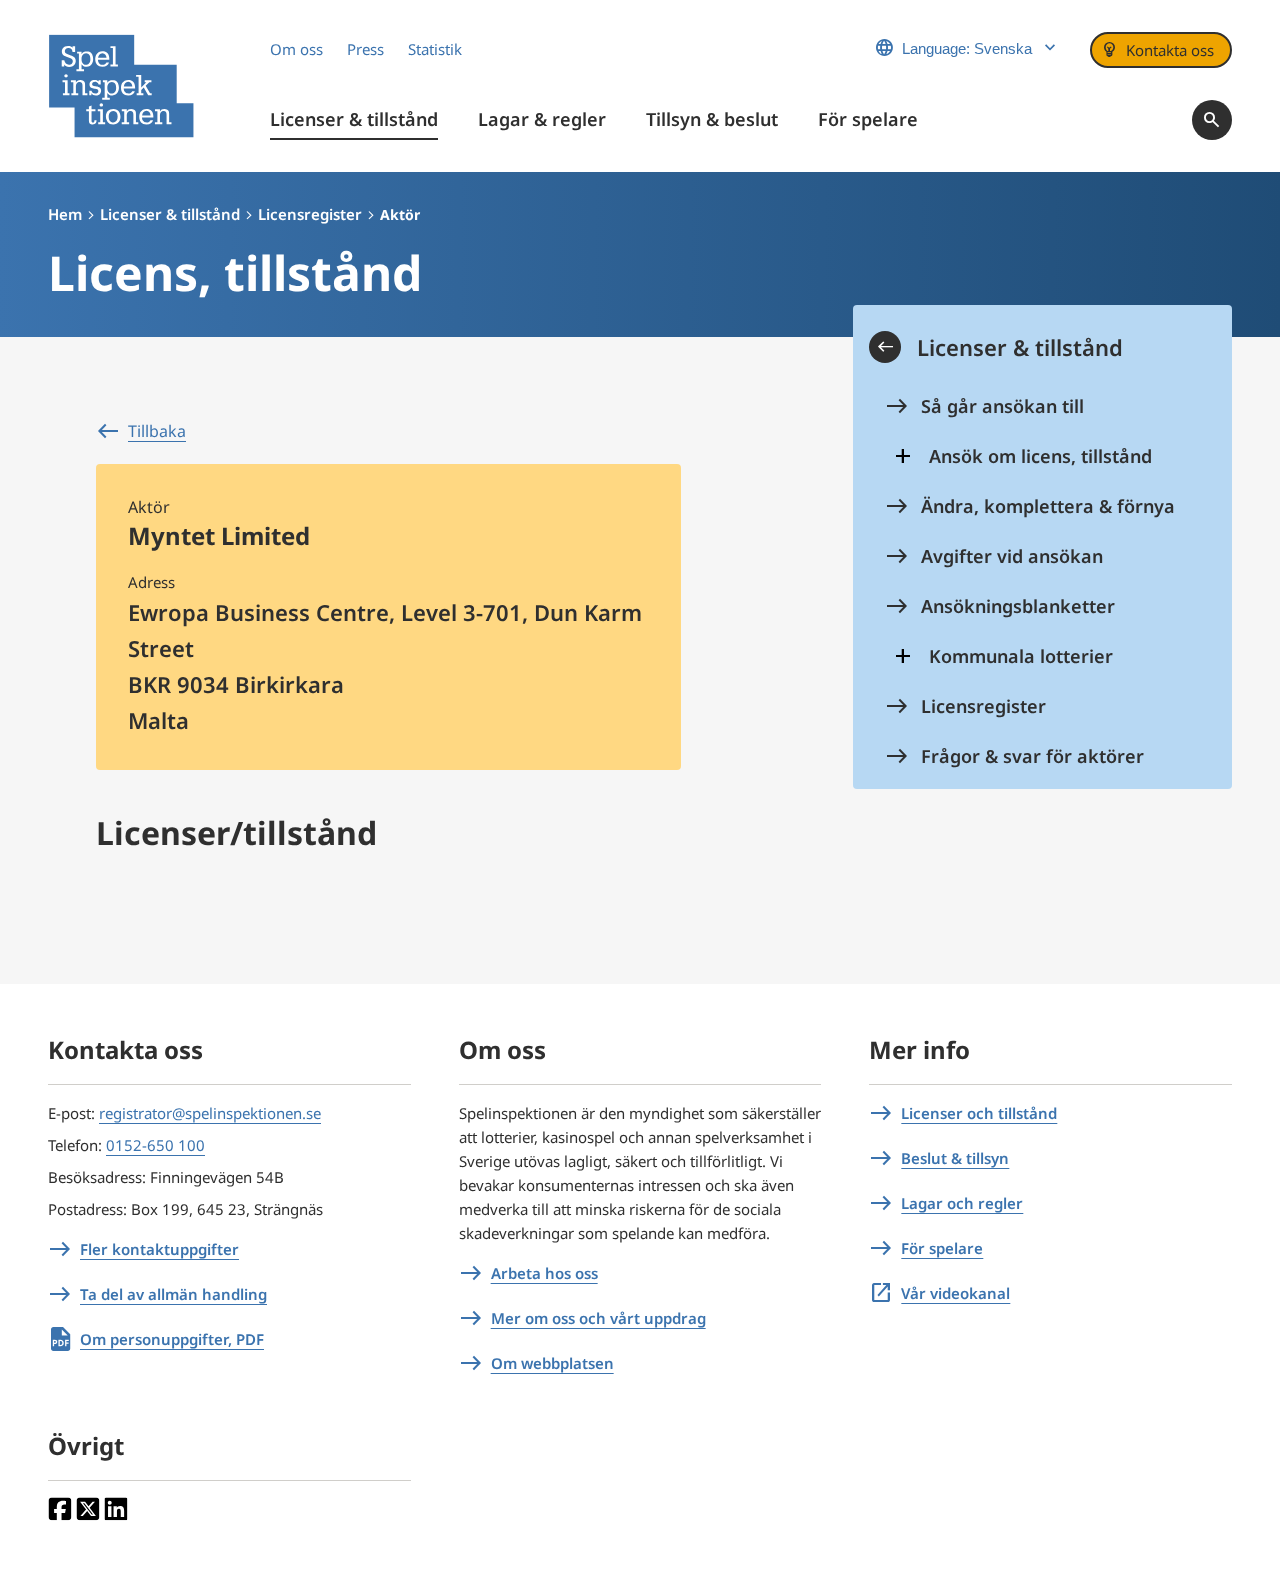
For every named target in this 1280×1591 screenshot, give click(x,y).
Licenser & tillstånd (170, 214)
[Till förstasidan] (121, 86)
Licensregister (310, 214)
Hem (65, 214)
